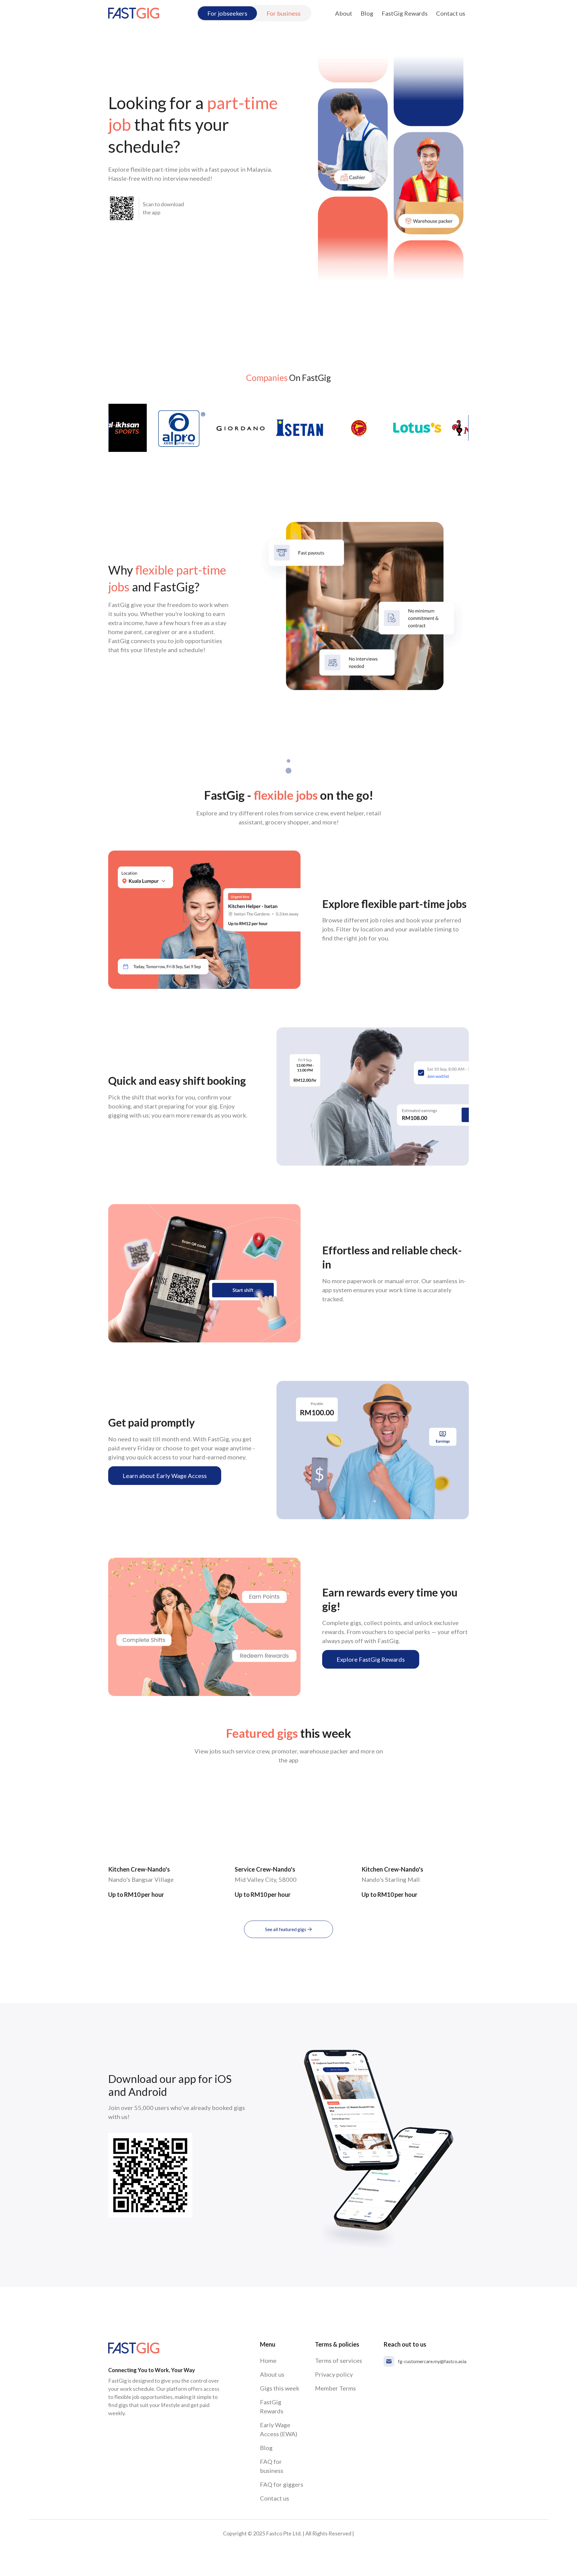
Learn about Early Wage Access (165, 1476)
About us (272, 2374)
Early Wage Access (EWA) (279, 2429)
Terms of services (339, 2360)
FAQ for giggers (282, 2484)
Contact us (451, 13)
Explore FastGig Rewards (371, 1659)
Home (268, 2360)
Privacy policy (334, 2374)
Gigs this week (280, 2388)
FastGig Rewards (405, 13)
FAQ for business (272, 2466)
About (344, 13)
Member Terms (335, 2388)
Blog (367, 13)
